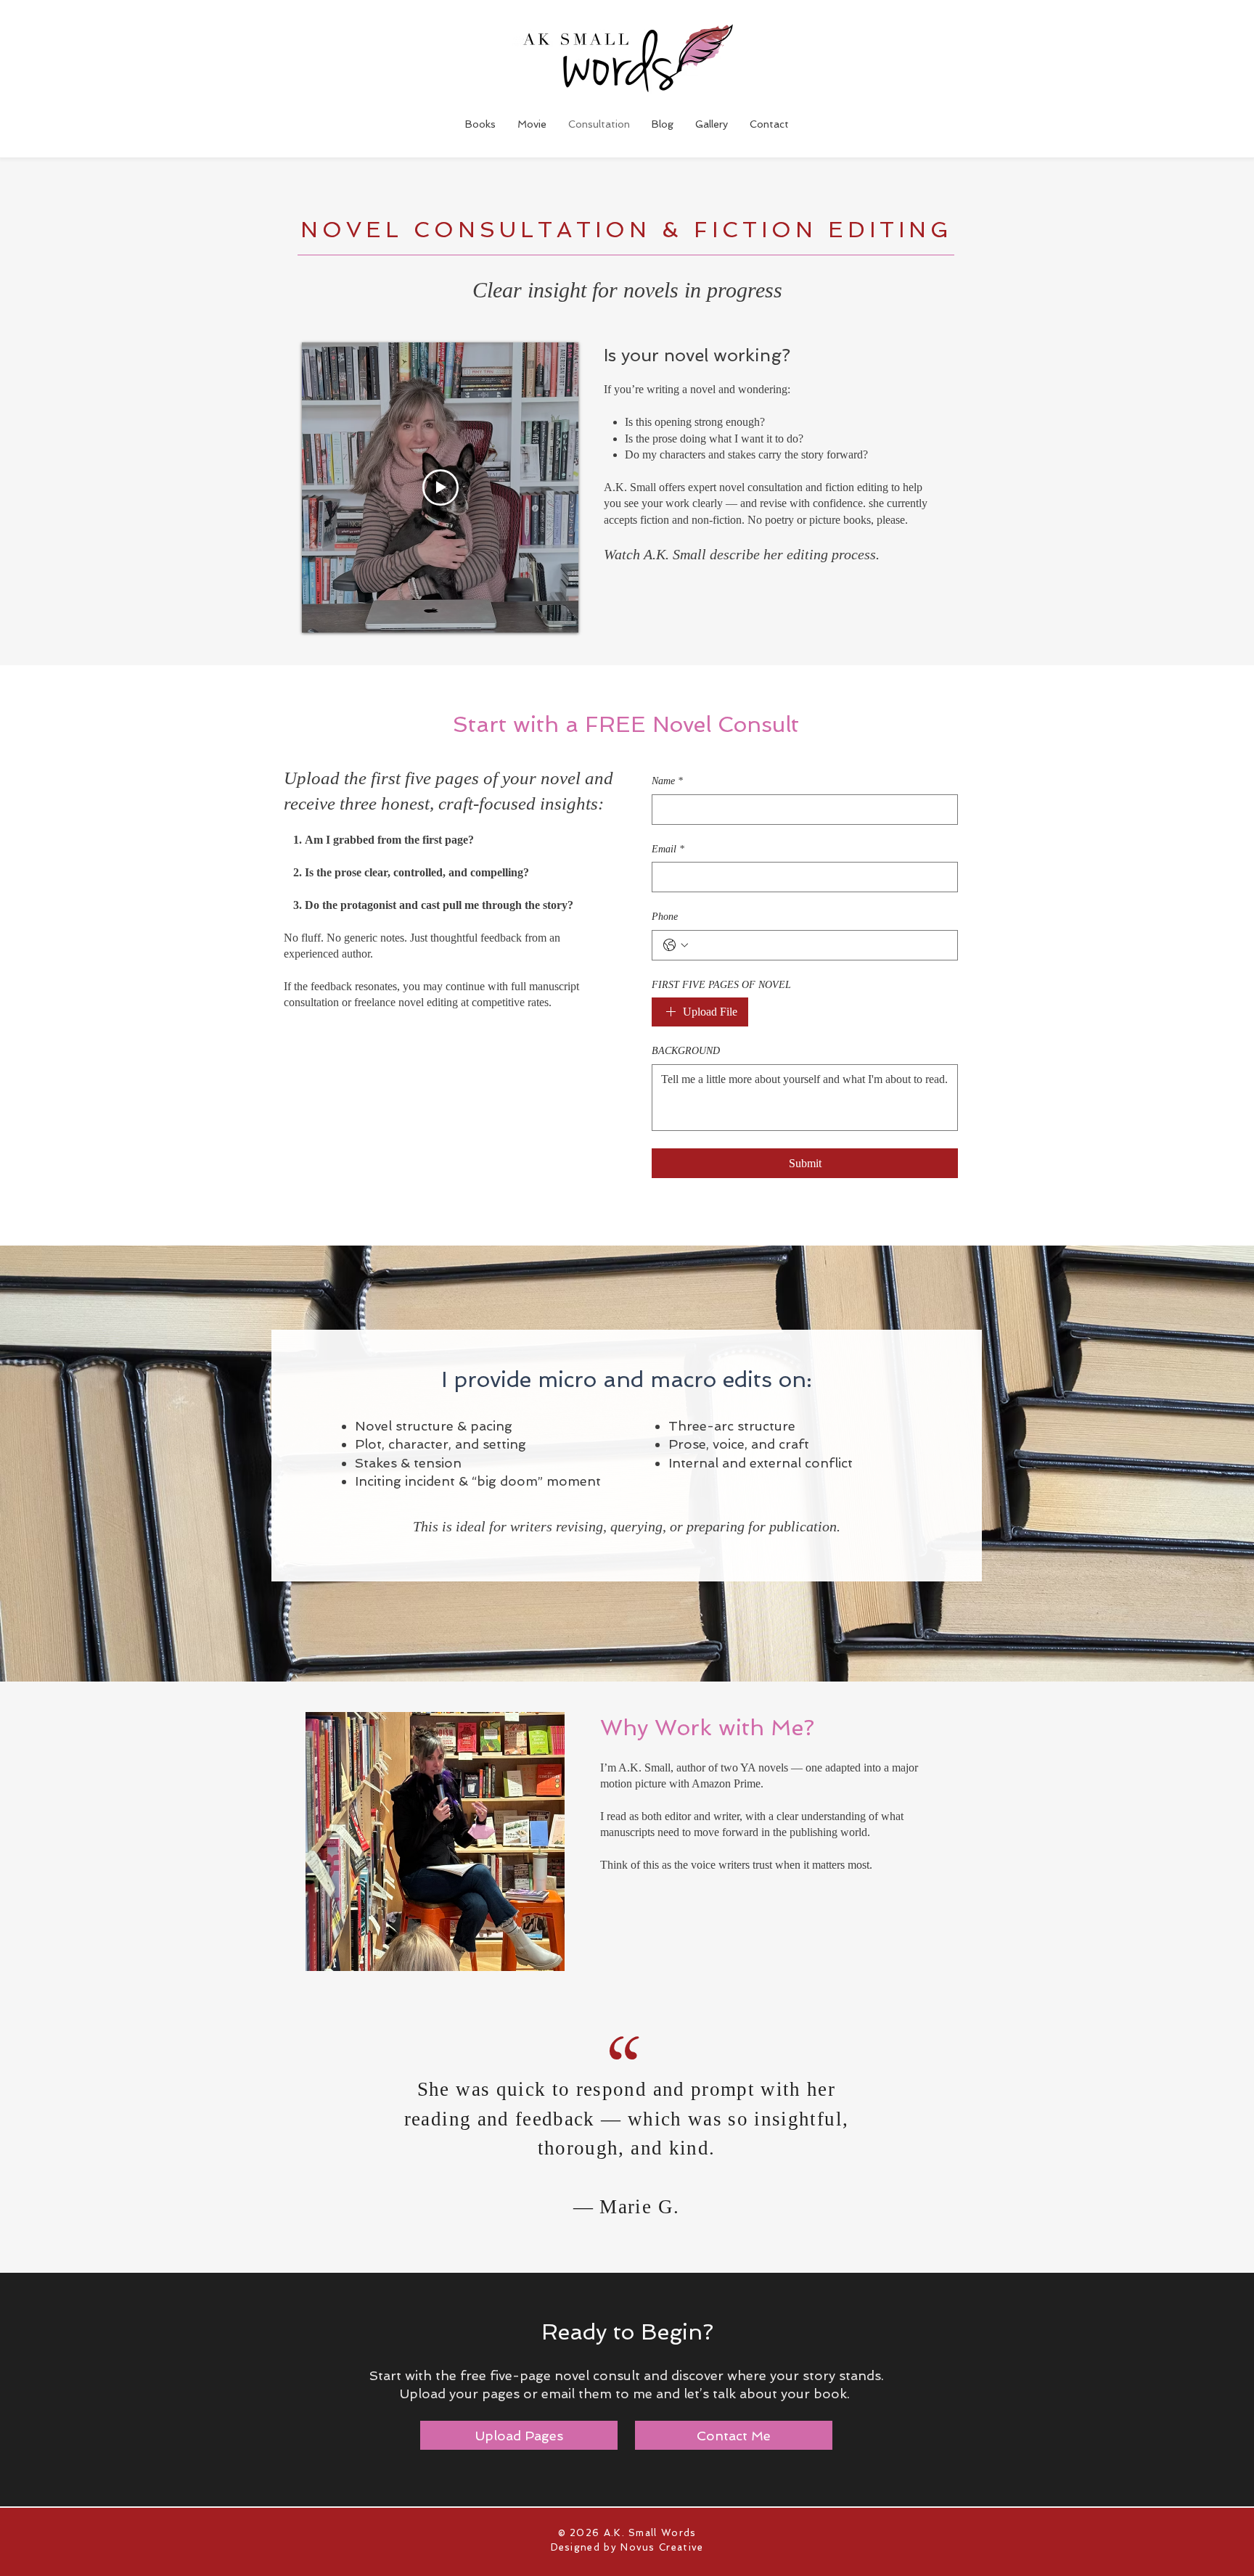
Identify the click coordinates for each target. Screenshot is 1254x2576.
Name (667, 781)
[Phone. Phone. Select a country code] (676, 945)
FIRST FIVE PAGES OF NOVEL (721, 985)
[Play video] (440, 487)
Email (668, 849)
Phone (665, 917)
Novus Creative (662, 2547)
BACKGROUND (686, 1051)
